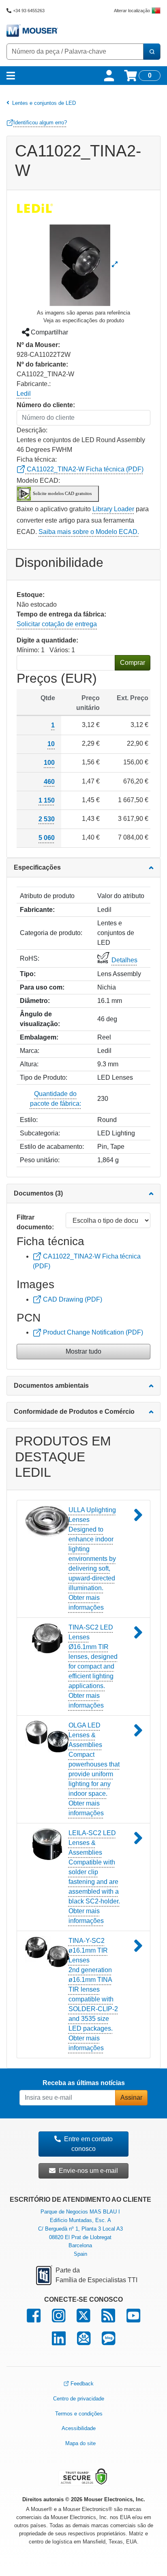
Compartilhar (49, 332)
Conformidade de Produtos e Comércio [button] (74, 1412)
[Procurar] (152, 52)
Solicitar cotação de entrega (57, 624)
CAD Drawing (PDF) (72, 1299)
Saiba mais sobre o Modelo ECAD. (89, 532)
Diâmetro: (35, 1001)
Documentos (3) (38, 1193)
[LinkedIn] (59, 2342)
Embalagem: (39, 1037)
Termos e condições (79, 2414)
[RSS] (108, 2319)
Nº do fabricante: (42, 364)
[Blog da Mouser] (108, 2342)
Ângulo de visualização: (40, 1019)
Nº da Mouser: (38, 345)
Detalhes (124, 960)
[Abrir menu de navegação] (11, 76)
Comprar (133, 663)
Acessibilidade (79, 2428)
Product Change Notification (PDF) (92, 1332)
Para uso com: (42, 987)
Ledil (24, 394)
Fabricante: (37, 910)
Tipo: (28, 974)
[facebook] (34, 2319)
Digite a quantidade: (47, 640)
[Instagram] (59, 2319)
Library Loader (113, 509)
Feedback (82, 2384)
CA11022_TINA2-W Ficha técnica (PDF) (84, 469)
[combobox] (75, 52)
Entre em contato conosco (88, 2144)
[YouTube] (133, 2319)
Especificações (37, 867)
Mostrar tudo (83, 1351)
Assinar (131, 2097)
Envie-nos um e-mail (88, 2171)
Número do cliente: (46, 405)
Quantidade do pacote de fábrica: (56, 1099)
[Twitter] (83, 2319)
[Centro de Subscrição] (84, 2342)
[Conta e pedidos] (109, 76)
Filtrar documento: (35, 1222)
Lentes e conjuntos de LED (44, 103)
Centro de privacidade (79, 2399)
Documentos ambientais (51, 1386)
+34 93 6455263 (29, 11)
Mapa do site (80, 2443)
